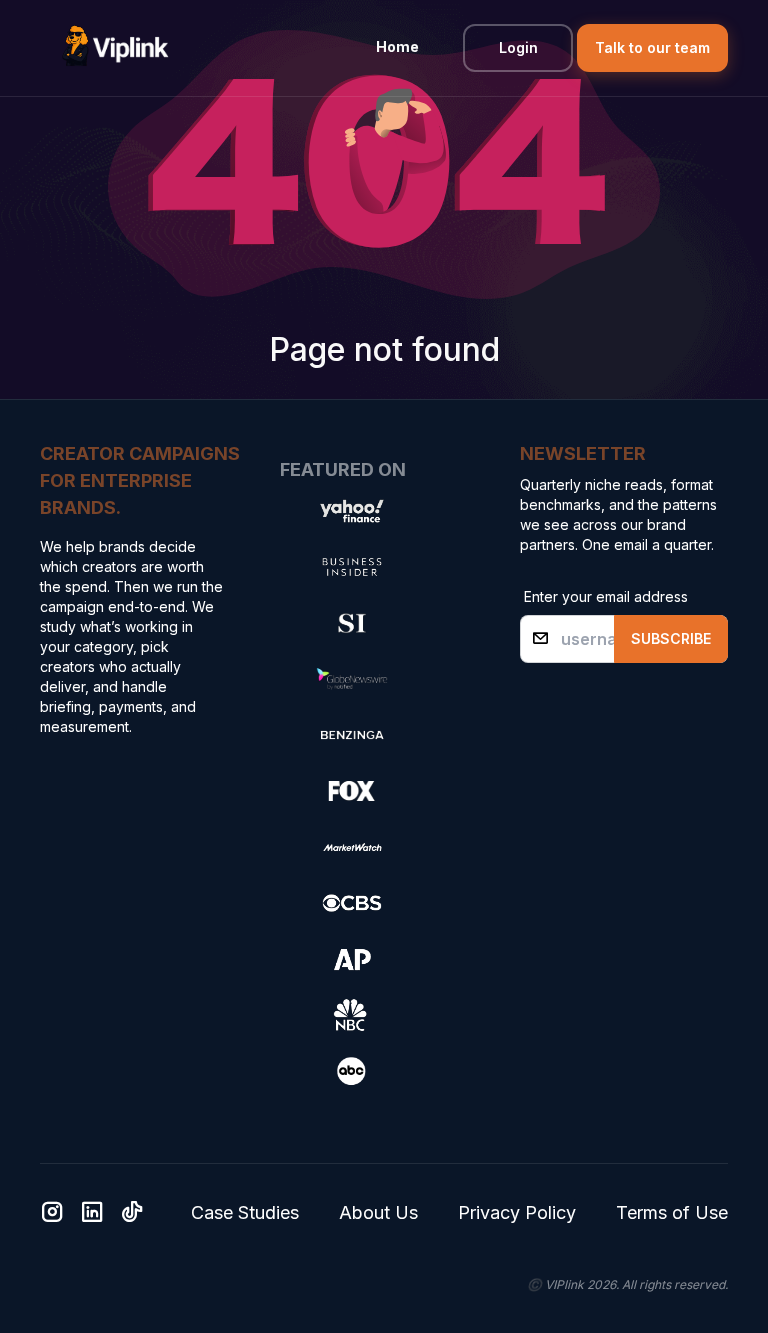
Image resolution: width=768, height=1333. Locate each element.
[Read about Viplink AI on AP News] (352, 959)
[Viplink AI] (120, 48)
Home (397, 46)
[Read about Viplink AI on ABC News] (352, 1071)
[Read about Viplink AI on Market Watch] (352, 847)
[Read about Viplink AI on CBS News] (352, 903)
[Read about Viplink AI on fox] (352, 791)
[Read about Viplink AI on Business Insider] (352, 567)
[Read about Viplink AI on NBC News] (352, 1015)
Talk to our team (652, 47)
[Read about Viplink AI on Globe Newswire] (352, 679)
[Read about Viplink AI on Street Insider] (352, 623)
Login (518, 47)
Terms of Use (672, 1212)
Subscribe (671, 638)
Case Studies (245, 1212)
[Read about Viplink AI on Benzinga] (352, 735)
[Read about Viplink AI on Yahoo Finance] (352, 511)
